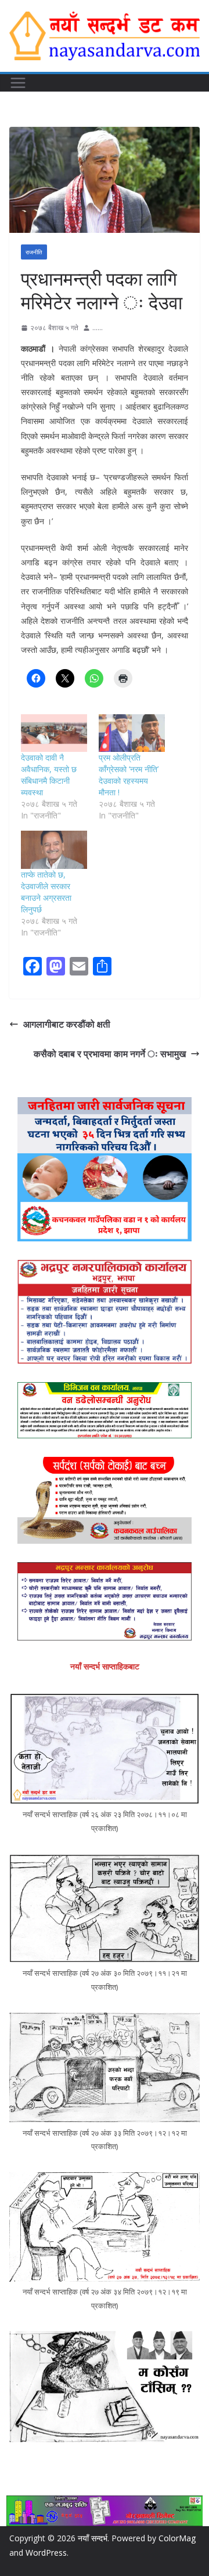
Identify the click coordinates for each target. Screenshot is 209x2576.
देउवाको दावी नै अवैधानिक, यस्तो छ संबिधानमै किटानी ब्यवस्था (49, 775)
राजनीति (34, 252)
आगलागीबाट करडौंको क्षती (67, 1024)
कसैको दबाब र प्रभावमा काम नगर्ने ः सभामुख (110, 1054)
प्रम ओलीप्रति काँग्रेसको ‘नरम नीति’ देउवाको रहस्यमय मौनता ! (129, 775)
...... (98, 328)
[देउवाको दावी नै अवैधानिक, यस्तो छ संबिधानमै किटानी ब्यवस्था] (54, 733)
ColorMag (177, 2538)
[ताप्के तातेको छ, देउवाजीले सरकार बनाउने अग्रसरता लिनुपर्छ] (54, 849)
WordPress (46, 2553)
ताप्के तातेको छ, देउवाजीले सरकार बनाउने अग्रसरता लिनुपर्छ (46, 892)
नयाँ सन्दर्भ (93, 2538)
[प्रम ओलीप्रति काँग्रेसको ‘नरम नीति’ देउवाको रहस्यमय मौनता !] (132, 733)
